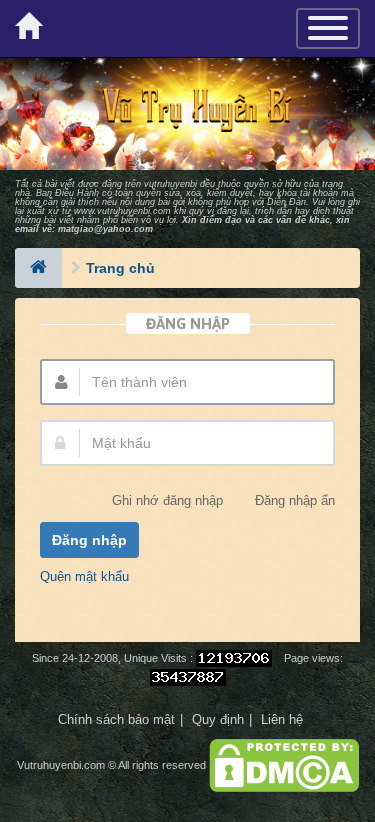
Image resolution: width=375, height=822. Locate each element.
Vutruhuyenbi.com (61, 765)
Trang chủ (120, 268)
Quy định (218, 719)
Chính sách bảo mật (116, 719)
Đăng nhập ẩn (295, 501)
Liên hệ (282, 719)
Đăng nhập (89, 540)
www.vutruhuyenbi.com (122, 211)
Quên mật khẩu (84, 576)
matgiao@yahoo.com (105, 229)
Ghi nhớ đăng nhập (167, 501)
